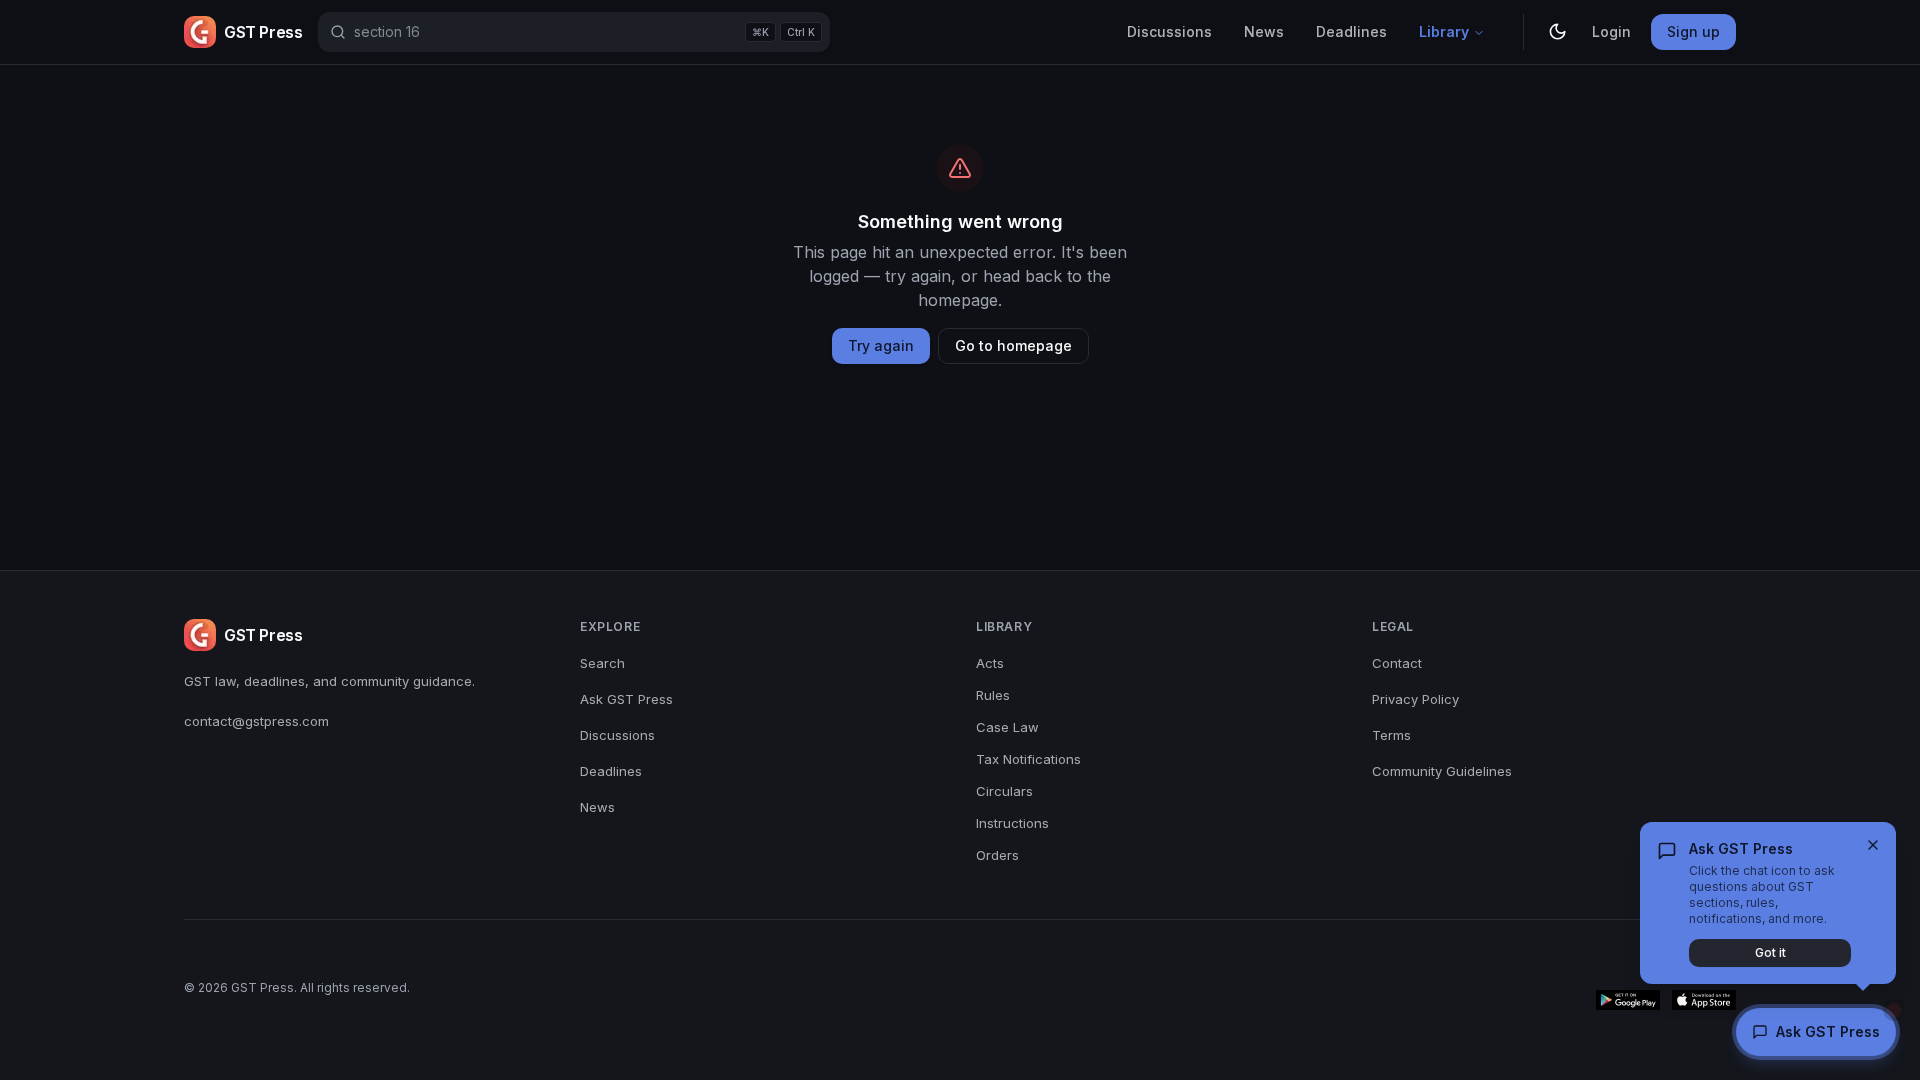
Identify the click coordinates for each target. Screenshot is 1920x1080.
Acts (990, 663)
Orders (997, 855)
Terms (1391, 735)
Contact (1397, 663)
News (1264, 31)
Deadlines (1351, 31)
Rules (993, 695)
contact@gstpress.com (256, 721)
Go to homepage (1013, 345)
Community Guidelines (1442, 771)
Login (1611, 31)
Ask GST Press (626, 699)
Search (602, 663)
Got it (1770, 952)
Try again (881, 345)
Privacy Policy (1415, 699)
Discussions (1169, 31)
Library (1444, 31)
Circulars (1004, 791)
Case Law (1007, 727)
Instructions (1012, 823)
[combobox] (574, 32)
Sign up (1693, 31)
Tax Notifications (1028, 759)
